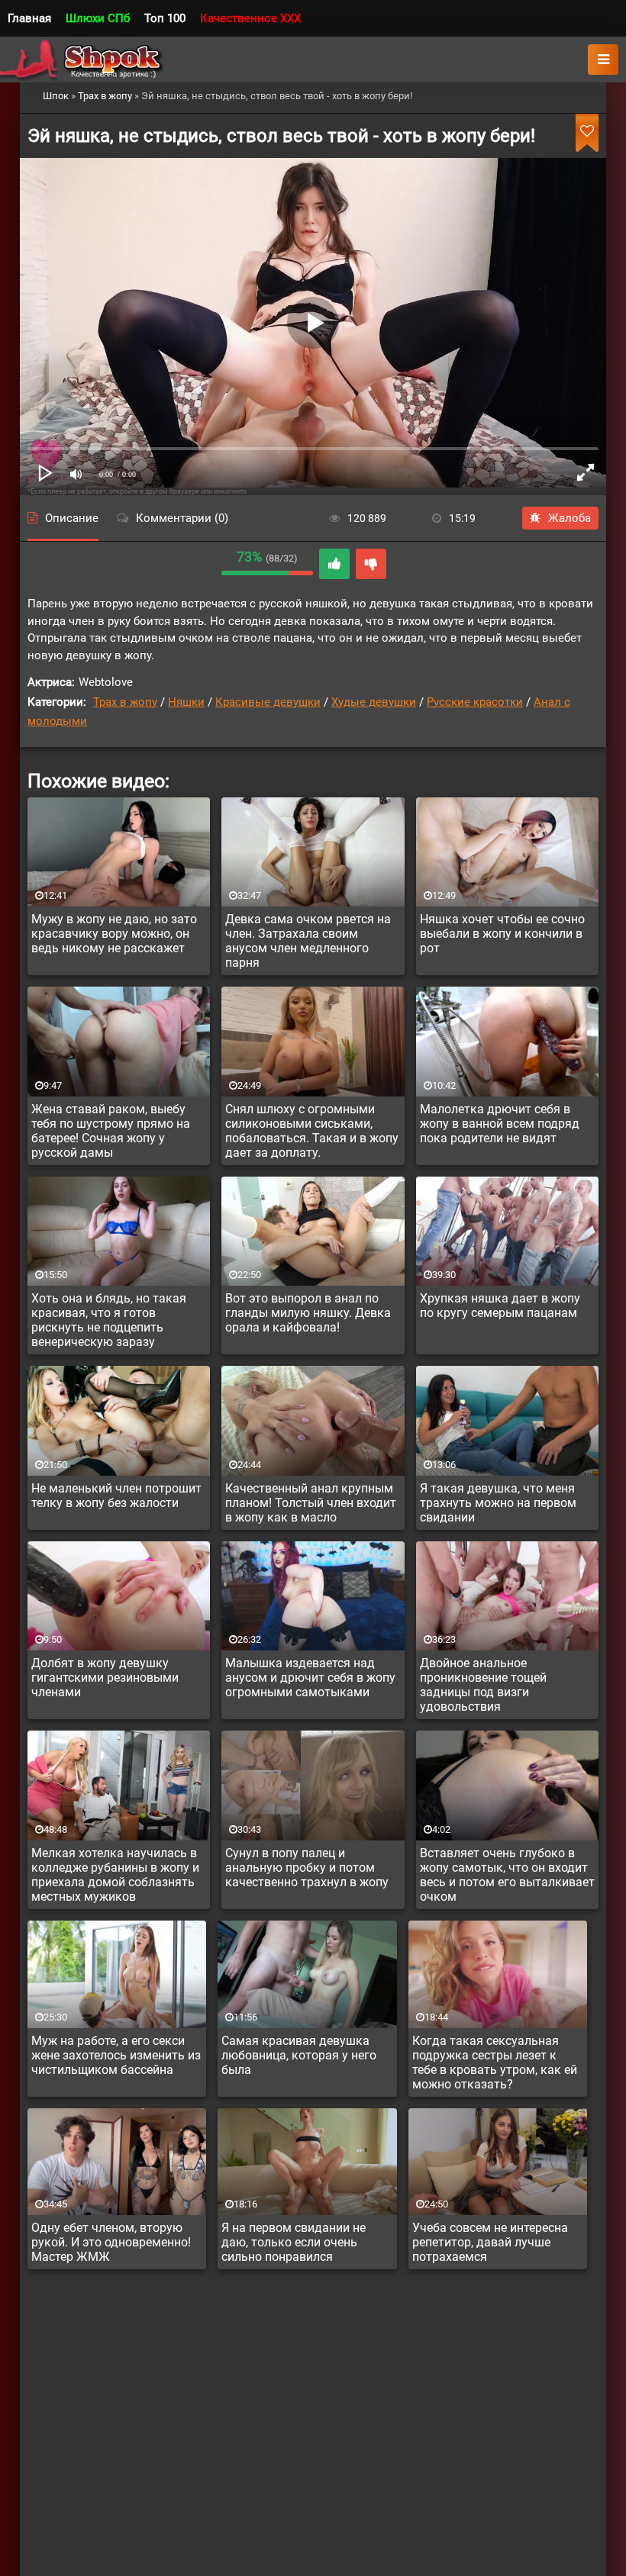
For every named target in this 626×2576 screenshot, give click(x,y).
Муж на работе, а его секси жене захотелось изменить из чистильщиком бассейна (116, 2055)
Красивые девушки (268, 702)
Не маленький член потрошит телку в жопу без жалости (116, 1496)
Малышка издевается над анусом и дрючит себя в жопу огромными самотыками (310, 1678)
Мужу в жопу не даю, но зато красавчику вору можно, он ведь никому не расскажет (114, 934)
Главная (29, 18)
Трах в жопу (125, 702)
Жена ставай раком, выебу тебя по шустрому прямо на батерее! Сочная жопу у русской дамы (111, 1131)
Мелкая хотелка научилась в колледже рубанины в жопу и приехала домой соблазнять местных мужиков (115, 1875)
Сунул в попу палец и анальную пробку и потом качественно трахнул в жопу (307, 1868)
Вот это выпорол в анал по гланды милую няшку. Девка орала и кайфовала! (308, 1313)
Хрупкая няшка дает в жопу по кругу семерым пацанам (500, 1306)
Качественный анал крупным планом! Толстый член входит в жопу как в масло (311, 1503)
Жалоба (570, 518)
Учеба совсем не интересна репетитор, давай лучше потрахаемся (490, 2242)
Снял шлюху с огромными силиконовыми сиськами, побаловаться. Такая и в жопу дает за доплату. (312, 1131)
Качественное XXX (250, 18)
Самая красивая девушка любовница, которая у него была (299, 2055)
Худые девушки (374, 702)
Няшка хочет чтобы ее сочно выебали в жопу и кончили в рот (502, 934)
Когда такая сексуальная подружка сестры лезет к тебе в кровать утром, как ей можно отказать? (495, 2062)
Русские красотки (475, 702)
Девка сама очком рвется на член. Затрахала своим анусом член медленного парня (308, 941)
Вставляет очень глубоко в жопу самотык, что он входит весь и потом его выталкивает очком (507, 1875)
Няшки (186, 702)
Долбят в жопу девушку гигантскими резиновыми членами (105, 1678)
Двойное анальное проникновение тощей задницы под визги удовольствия (483, 1685)
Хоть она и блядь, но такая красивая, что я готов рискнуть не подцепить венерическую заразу (109, 1320)
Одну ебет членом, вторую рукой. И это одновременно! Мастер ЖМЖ (111, 2242)
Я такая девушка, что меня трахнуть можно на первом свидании (498, 1503)
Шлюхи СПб (98, 18)
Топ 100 (165, 18)
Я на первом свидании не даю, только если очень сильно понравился (294, 2242)
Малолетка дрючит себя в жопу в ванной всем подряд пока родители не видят (500, 1124)
